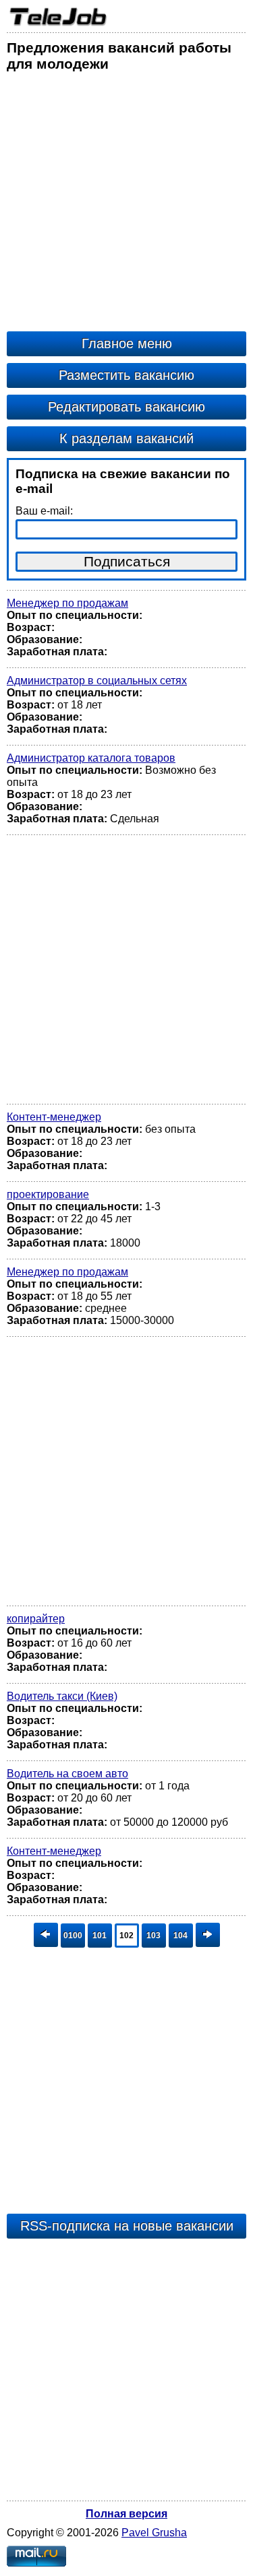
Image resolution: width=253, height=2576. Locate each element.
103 (153, 1936)
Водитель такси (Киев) (62, 1696)
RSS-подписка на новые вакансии (127, 2226)
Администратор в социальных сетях (97, 681)
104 (180, 1936)
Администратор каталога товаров (91, 758)
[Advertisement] (126, 205)
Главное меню (127, 343)
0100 (73, 1936)
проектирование (48, 1194)
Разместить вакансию (126, 375)
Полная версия (126, 2514)
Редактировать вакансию (126, 407)
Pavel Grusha (154, 2533)
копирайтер (36, 1619)
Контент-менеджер (54, 1117)
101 (100, 1936)
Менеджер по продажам (67, 603)
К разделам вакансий (126, 438)
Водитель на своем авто (67, 1774)
